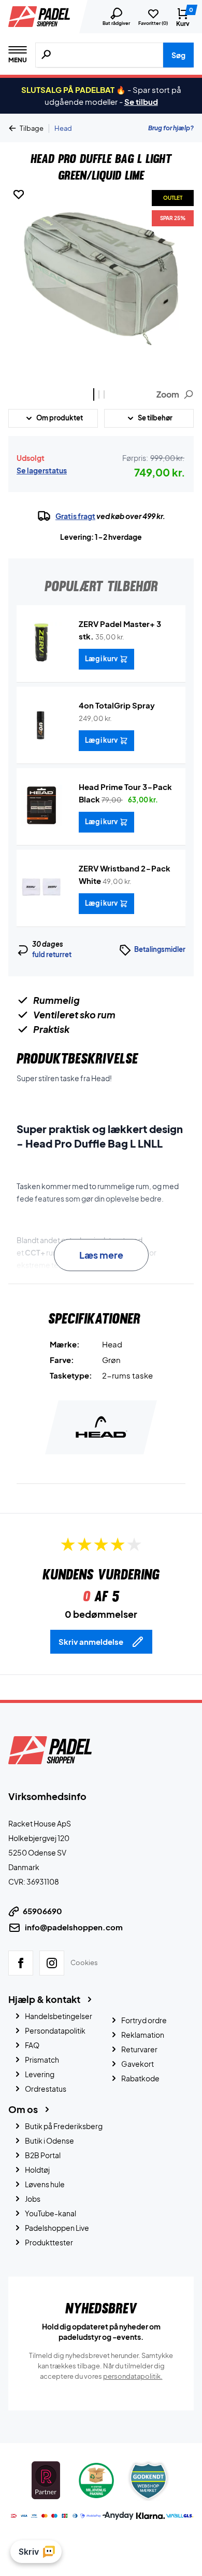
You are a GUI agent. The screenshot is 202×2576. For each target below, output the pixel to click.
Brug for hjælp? (171, 128)
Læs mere (101, 1255)
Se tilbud (141, 101)
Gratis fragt (75, 516)
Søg (178, 55)
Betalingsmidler (160, 949)
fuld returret (52, 955)
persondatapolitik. (133, 2376)
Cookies (84, 1962)
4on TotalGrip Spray (117, 705)
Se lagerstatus (42, 470)
